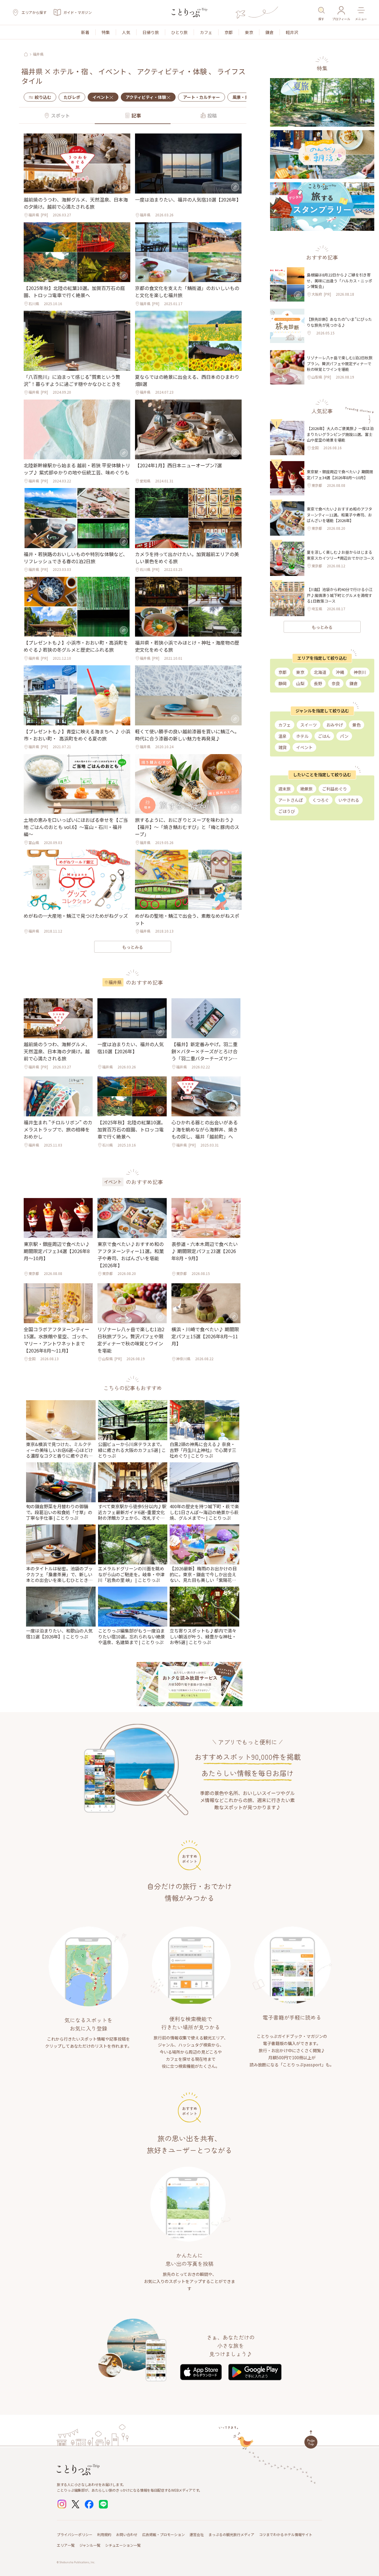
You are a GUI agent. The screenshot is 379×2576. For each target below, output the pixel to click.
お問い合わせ (127, 2534)
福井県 (38, 54)
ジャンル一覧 (90, 2545)
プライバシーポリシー (75, 2534)
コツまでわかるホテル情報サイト (286, 2534)
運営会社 (197, 2534)
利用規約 (104, 2534)
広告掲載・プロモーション (163, 2534)
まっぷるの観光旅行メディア (231, 2534)
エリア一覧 (66, 2545)
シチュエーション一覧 (123, 2545)
